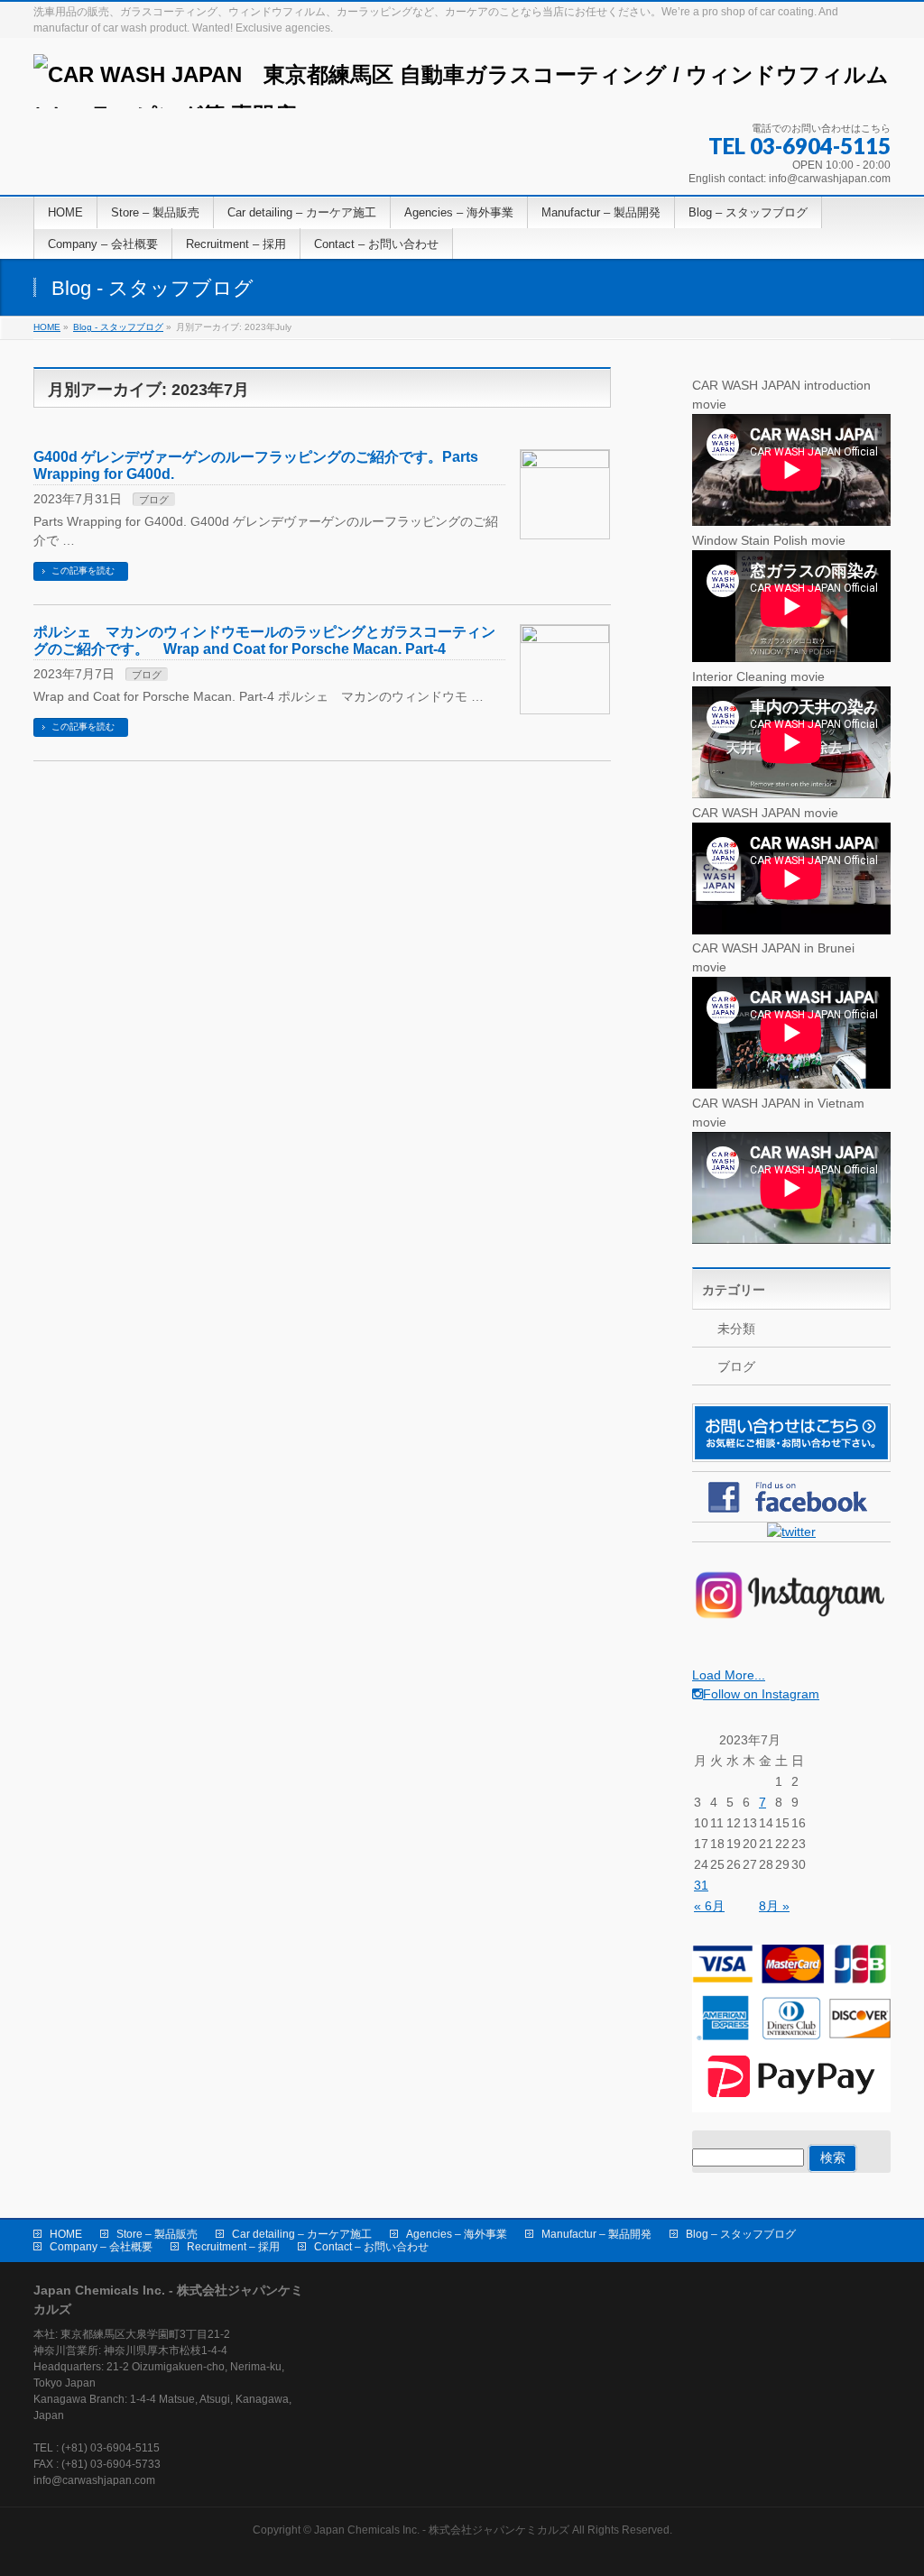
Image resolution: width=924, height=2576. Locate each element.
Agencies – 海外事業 (457, 2234)
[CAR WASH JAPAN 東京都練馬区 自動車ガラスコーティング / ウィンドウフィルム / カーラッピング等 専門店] (462, 88)
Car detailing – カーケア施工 (302, 2234)
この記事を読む (83, 570)
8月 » (774, 1906)
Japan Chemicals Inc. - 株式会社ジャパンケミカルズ (442, 2530)
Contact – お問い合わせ (371, 2247)
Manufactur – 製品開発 (596, 2234)
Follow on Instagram (761, 1694)
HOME (66, 2234)
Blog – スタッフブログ (741, 2234)
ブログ (154, 500)
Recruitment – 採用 (233, 2247)
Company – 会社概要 (101, 2247)
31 (701, 1885)
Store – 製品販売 (157, 2234)
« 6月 (709, 1906)
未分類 (736, 1329)
